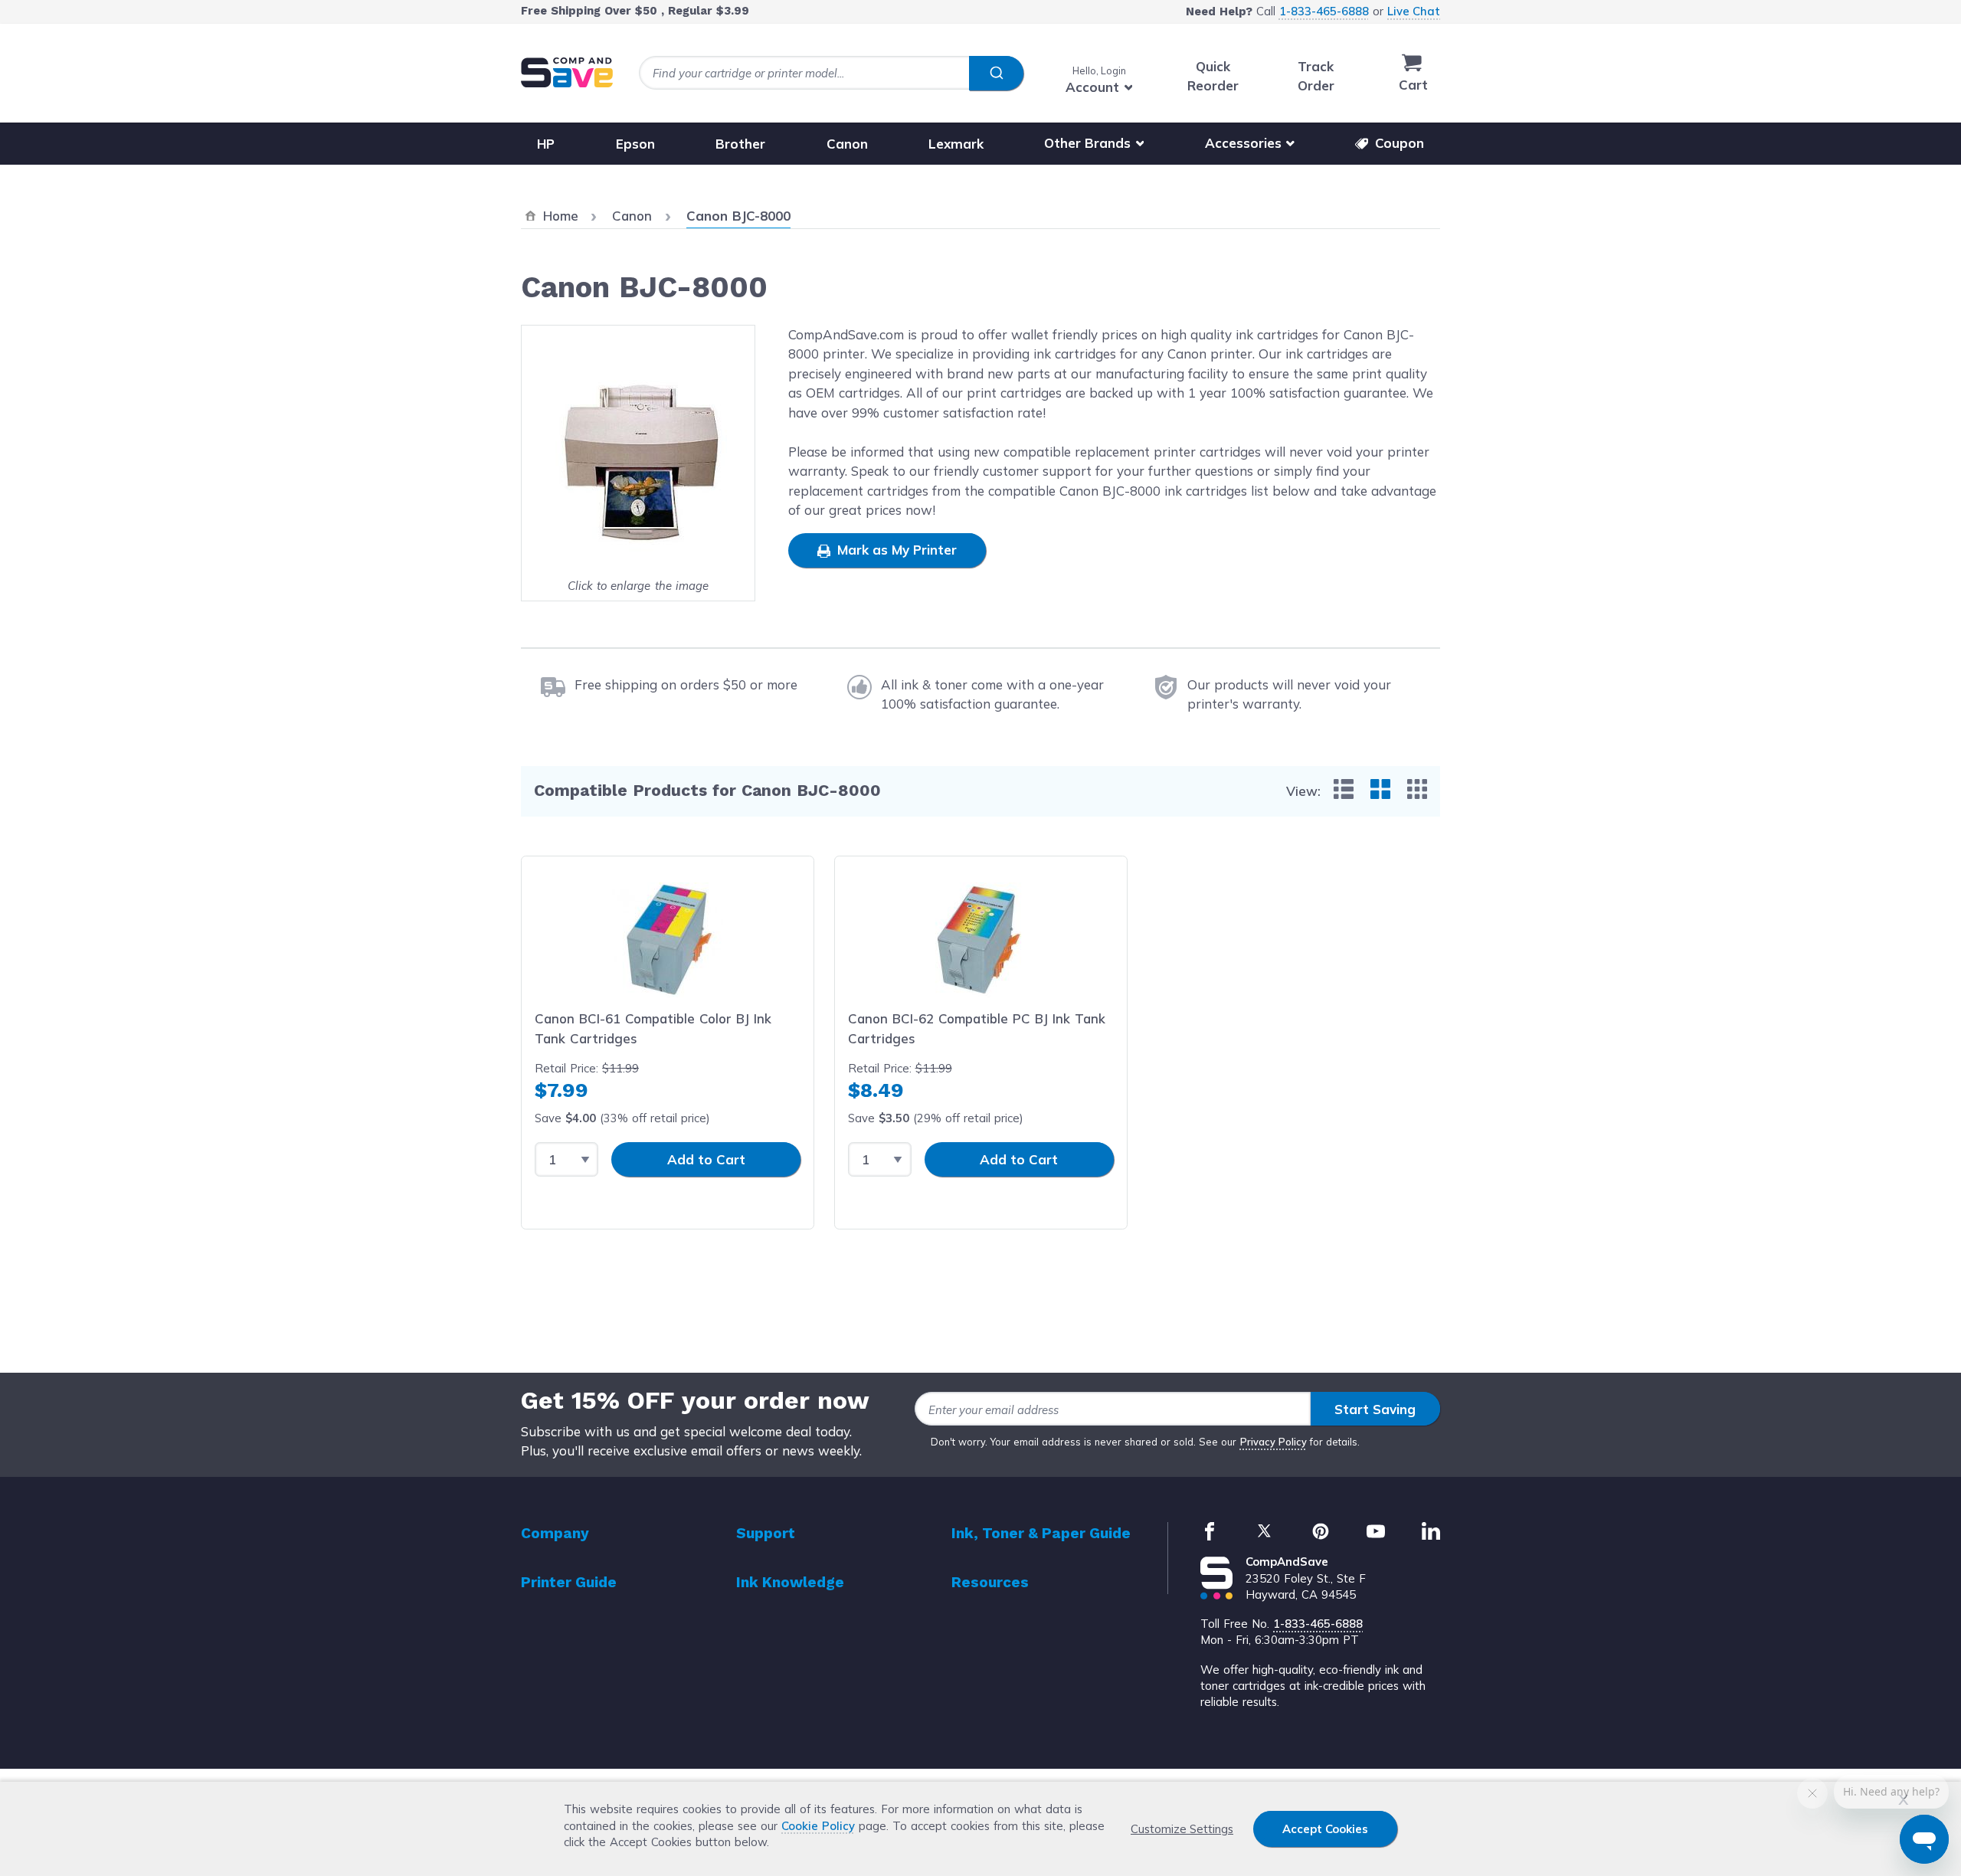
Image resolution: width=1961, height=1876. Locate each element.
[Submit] (996, 74)
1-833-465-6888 (1324, 11)
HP (546, 143)
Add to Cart (706, 1159)
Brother (740, 143)
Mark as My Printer (895, 550)
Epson (635, 143)
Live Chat (1414, 11)
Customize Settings (1182, 1829)
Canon (847, 143)
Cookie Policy (818, 1826)
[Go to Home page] (567, 72)
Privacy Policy (1274, 1442)
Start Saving (1375, 1409)
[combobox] (831, 73)
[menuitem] (1344, 789)
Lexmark (956, 143)
